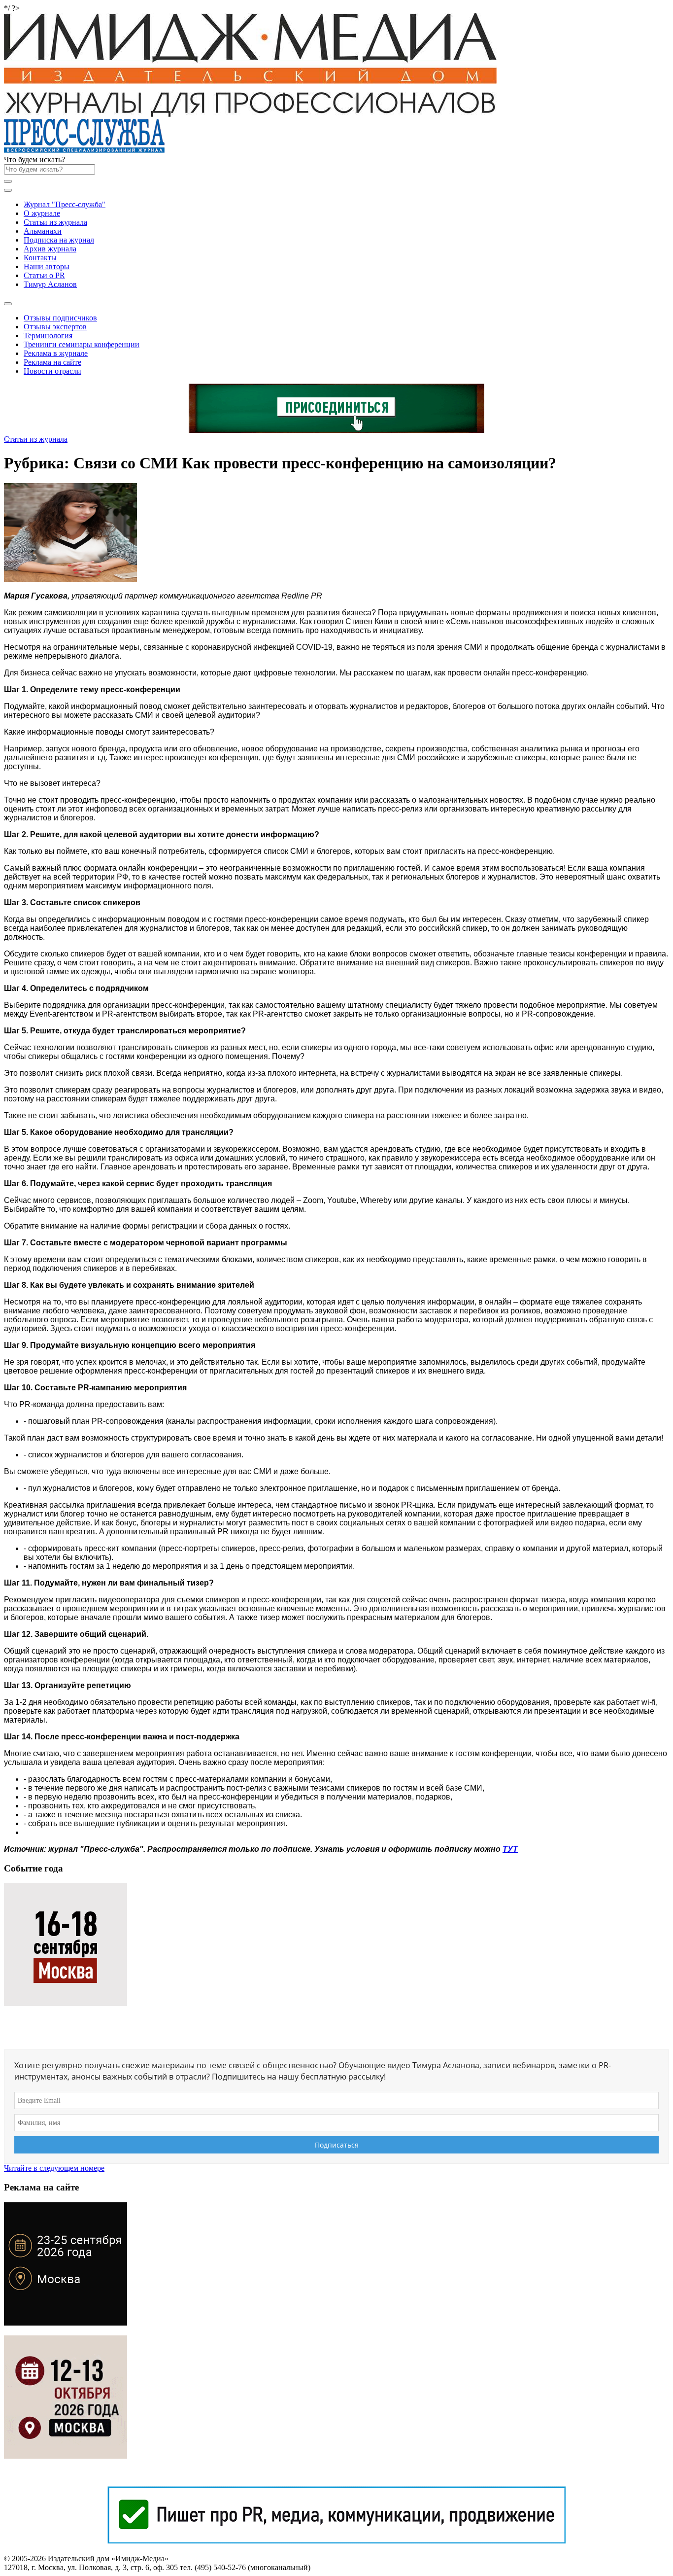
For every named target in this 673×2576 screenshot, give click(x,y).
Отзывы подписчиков (60, 318)
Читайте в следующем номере (54, 2168)
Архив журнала (50, 249)
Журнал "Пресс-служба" (65, 204)
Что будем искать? (34, 159)
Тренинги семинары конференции (82, 344)
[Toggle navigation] (8, 190)
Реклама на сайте (52, 362)
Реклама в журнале (56, 353)
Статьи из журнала (55, 222)
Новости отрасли (52, 371)
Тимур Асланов (50, 284)
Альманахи (43, 231)
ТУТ (510, 1849)
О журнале (42, 213)
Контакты (40, 258)
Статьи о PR (44, 275)
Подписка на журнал (59, 240)
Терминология (48, 335)
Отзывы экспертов (55, 327)
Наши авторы (47, 266)
